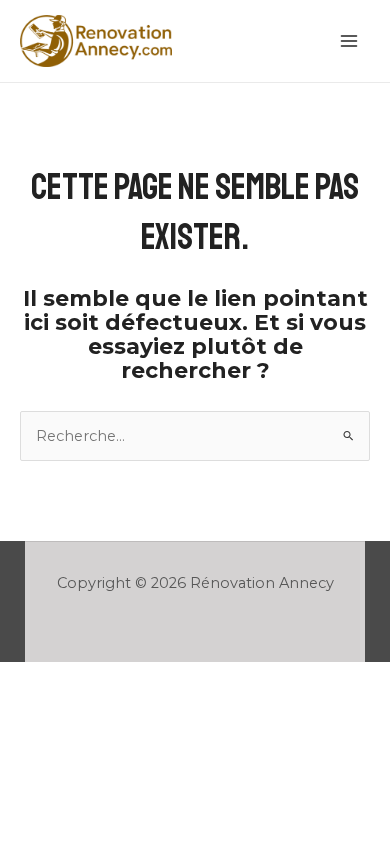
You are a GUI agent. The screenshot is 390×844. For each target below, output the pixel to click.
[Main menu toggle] (349, 41)
